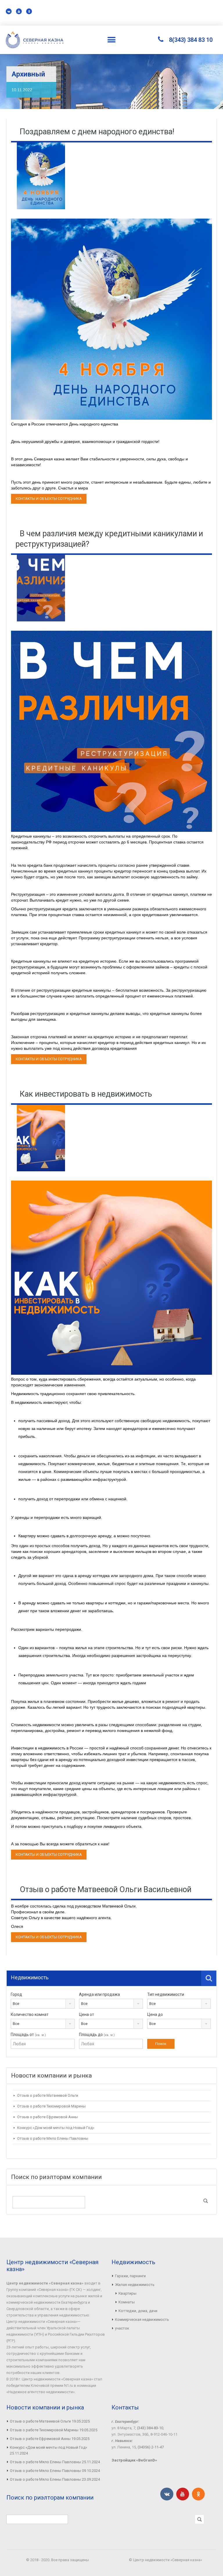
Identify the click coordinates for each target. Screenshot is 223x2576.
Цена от (87, 2014)
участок (122, 2328)
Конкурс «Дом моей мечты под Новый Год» (56, 2128)
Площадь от (28, 2035)
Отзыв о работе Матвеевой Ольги (48, 2095)
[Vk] (9, 11)
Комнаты (127, 2302)
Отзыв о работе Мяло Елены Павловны (53, 2138)
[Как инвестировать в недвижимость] (41, 1138)
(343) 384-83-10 (150, 2428)
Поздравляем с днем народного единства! (97, 132)
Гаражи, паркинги (130, 2276)
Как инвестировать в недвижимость (86, 1094)
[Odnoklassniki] (29, 11)
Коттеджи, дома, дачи (138, 2311)
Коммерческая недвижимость (142, 2320)
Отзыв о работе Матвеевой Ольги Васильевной (106, 1889)
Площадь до (97, 2035)
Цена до (155, 2014)
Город (16, 1994)
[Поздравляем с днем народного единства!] (41, 176)
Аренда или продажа (99, 1994)
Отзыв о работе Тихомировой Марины (51, 2106)
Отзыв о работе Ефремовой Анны (47, 2117)
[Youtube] (19, 11)
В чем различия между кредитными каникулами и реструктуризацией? (109, 539)
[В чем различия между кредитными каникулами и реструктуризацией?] (41, 588)
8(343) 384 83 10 (191, 40)
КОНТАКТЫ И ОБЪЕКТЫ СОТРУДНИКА (49, 499)
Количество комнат (30, 2014)
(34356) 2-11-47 (151, 2447)
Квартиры (127, 2293)
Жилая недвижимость (135, 2285)
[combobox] (43, 2004)
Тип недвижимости (166, 1994)
